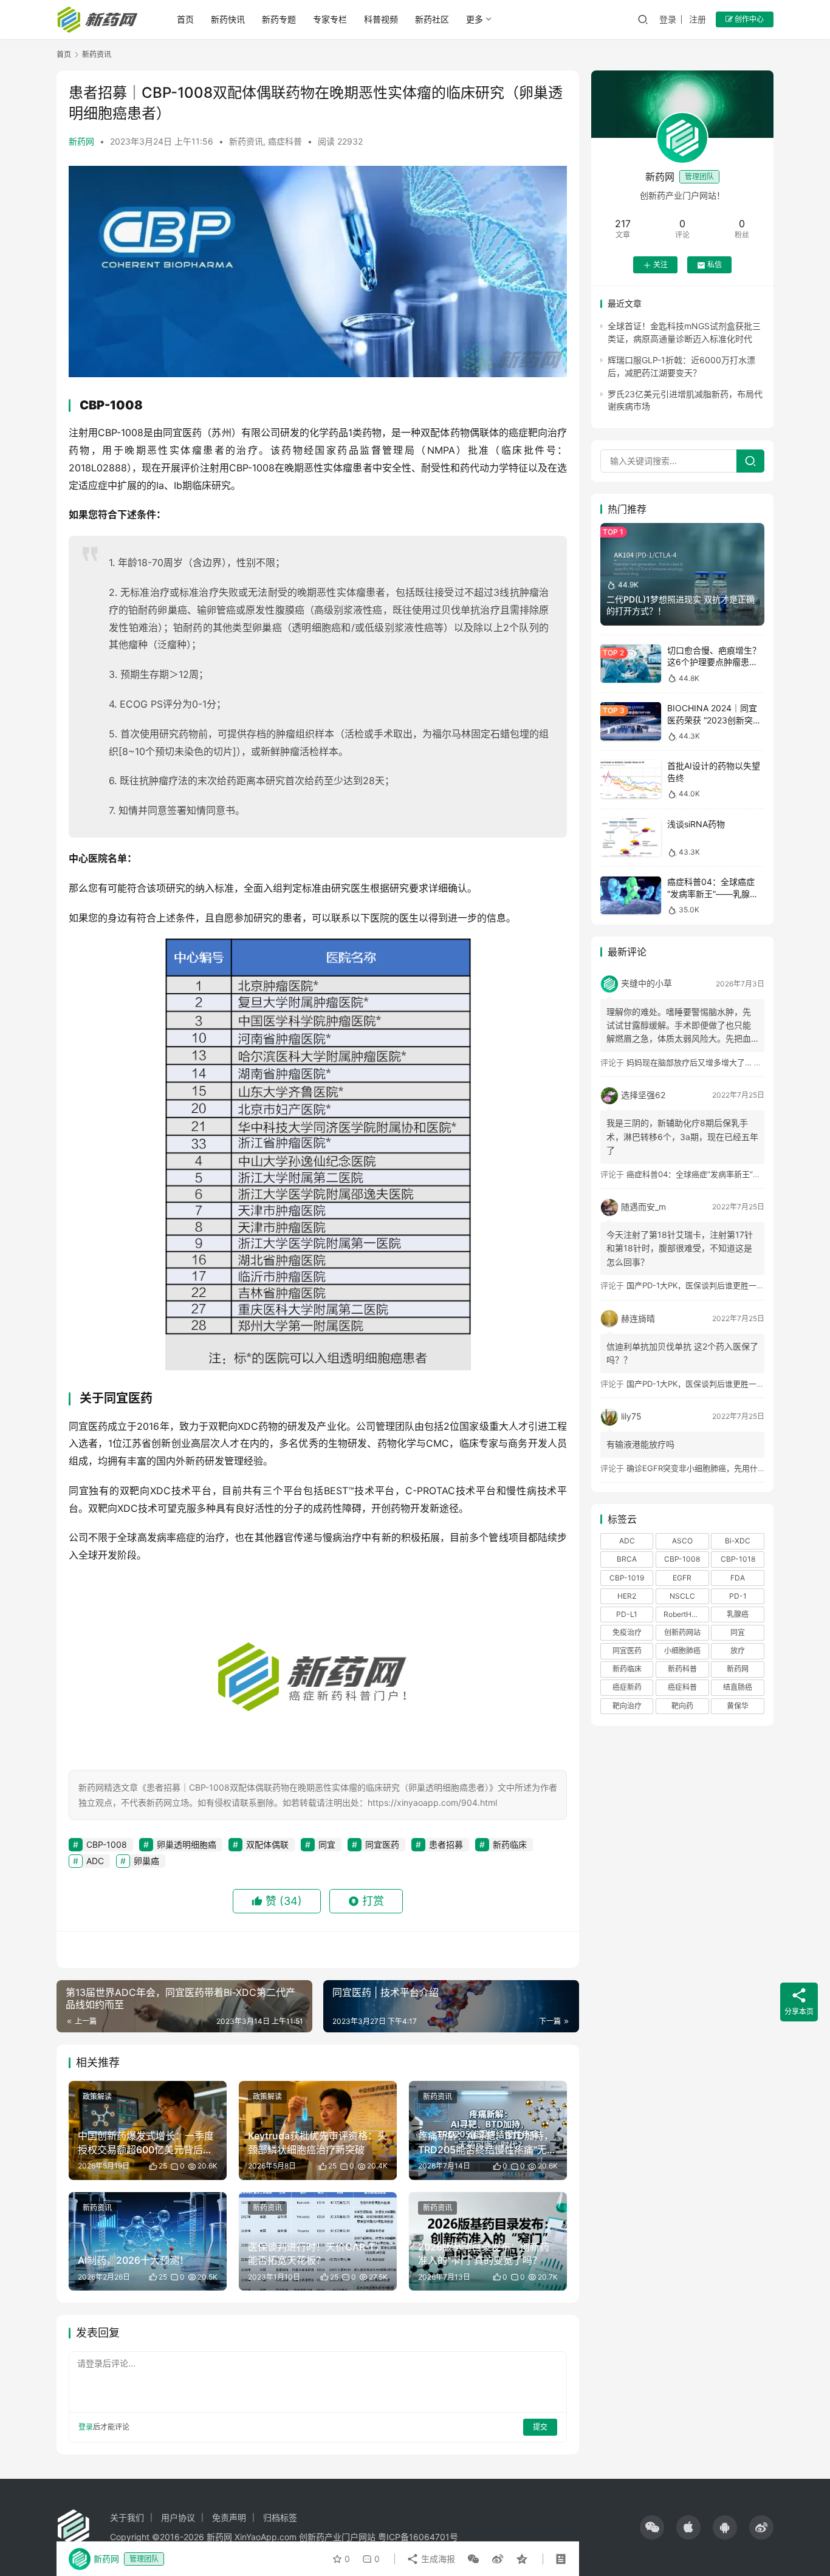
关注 (660, 265)
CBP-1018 (738, 1560)
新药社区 (432, 19)
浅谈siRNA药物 (696, 824)
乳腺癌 (738, 1614)
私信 (715, 265)
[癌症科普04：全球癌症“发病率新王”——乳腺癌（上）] (631, 896)
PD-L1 (627, 1614)
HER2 (627, 1596)
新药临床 (510, 1844)
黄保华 (738, 1706)
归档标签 (280, 2517)
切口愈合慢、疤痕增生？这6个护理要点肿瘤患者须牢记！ (714, 662)
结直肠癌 (738, 1688)
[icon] (652, 2527)
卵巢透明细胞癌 (187, 1844)
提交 (540, 2427)
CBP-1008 (107, 1844)
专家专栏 (330, 19)
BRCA (627, 1560)
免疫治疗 (627, 1632)
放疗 (738, 1651)
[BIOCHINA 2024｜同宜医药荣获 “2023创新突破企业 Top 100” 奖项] (631, 721)
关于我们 (127, 2517)
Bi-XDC (738, 1541)
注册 (698, 19)
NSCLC (682, 1596)
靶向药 (682, 1706)
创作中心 (748, 19)
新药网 (81, 141)
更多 (475, 19)
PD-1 (738, 1596)
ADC (95, 1861)
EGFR (682, 1578)
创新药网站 (682, 1632)
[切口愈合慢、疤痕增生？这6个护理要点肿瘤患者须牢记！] (631, 664)
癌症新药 (627, 1688)
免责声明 (229, 2517)
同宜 (327, 1844)
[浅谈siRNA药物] (631, 837)
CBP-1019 (627, 1578)
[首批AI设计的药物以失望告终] (631, 780)
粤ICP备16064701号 (418, 2537)
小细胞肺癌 (682, 1651)
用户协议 (178, 2517)
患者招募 (446, 1844)
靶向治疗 (627, 1706)
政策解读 (97, 2096)
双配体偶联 (267, 1844)
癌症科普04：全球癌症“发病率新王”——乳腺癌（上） (713, 894)
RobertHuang (686, 1614)
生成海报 (437, 2559)
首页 (185, 19)
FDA (738, 1578)
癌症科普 (285, 141)
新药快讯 (228, 19)
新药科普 (682, 1669)
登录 (668, 19)
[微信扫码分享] (473, 2559)
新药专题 (279, 19)
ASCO (682, 1541)
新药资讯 (246, 141)
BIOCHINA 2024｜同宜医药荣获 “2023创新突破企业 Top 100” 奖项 (714, 720)
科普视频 (381, 19)
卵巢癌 (146, 1861)
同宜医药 (382, 1844)
